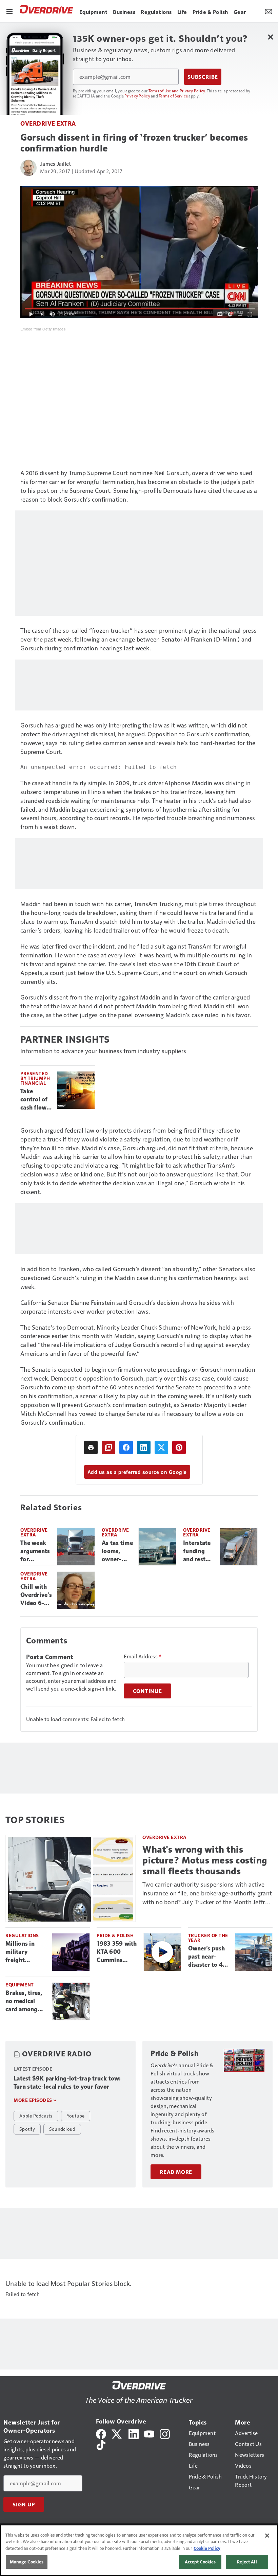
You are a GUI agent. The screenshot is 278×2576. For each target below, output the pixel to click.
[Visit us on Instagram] (165, 2433)
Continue (147, 1691)
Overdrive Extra (48, 123)
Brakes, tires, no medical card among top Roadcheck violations (26, 2001)
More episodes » (35, 2100)
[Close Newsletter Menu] (270, 37)
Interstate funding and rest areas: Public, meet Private (197, 1551)
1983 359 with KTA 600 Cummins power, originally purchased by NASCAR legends (117, 1952)
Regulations (22, 1935)
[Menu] (9, 11)
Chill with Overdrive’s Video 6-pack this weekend (36, 1595)
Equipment (20, 1985)
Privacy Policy (137, 96)
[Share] (126, 1447)
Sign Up (24, 2504)
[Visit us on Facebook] (101, 2433)
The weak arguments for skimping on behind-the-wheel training (35, 1551)
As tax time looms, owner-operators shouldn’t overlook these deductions (117, 1551)
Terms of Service (173, 96)
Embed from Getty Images (43, 329)
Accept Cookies (200, 2562)
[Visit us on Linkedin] (134, 2433)
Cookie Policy (207, 2548)
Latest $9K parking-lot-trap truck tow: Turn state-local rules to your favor (67, 2083)
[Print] (91, 1447)
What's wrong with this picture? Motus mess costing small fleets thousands (205, 1860)
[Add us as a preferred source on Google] (108, 1447)
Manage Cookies (27, 2562)
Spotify (27, 2129)
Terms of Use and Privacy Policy (177, 91)
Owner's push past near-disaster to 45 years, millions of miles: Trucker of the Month (208, 1957)
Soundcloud (62, 2129)
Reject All (247, 2562)
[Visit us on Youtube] (149, 2433)
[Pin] (179, 1447)
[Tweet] (161, 1447)
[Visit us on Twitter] (117, 2433)
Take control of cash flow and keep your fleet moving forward (34, 1100)
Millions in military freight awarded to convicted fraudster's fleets (21, 1952)
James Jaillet (55, 164)
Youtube (76, 2115)
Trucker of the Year (208, 1938)
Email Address (143, 1656)
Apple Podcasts (36, 2115)
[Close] (267, 2536)
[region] (139, 2550)
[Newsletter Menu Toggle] (269, 11)
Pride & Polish (115, 1935)
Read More (176, 2172)
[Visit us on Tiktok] (101, 2444)
